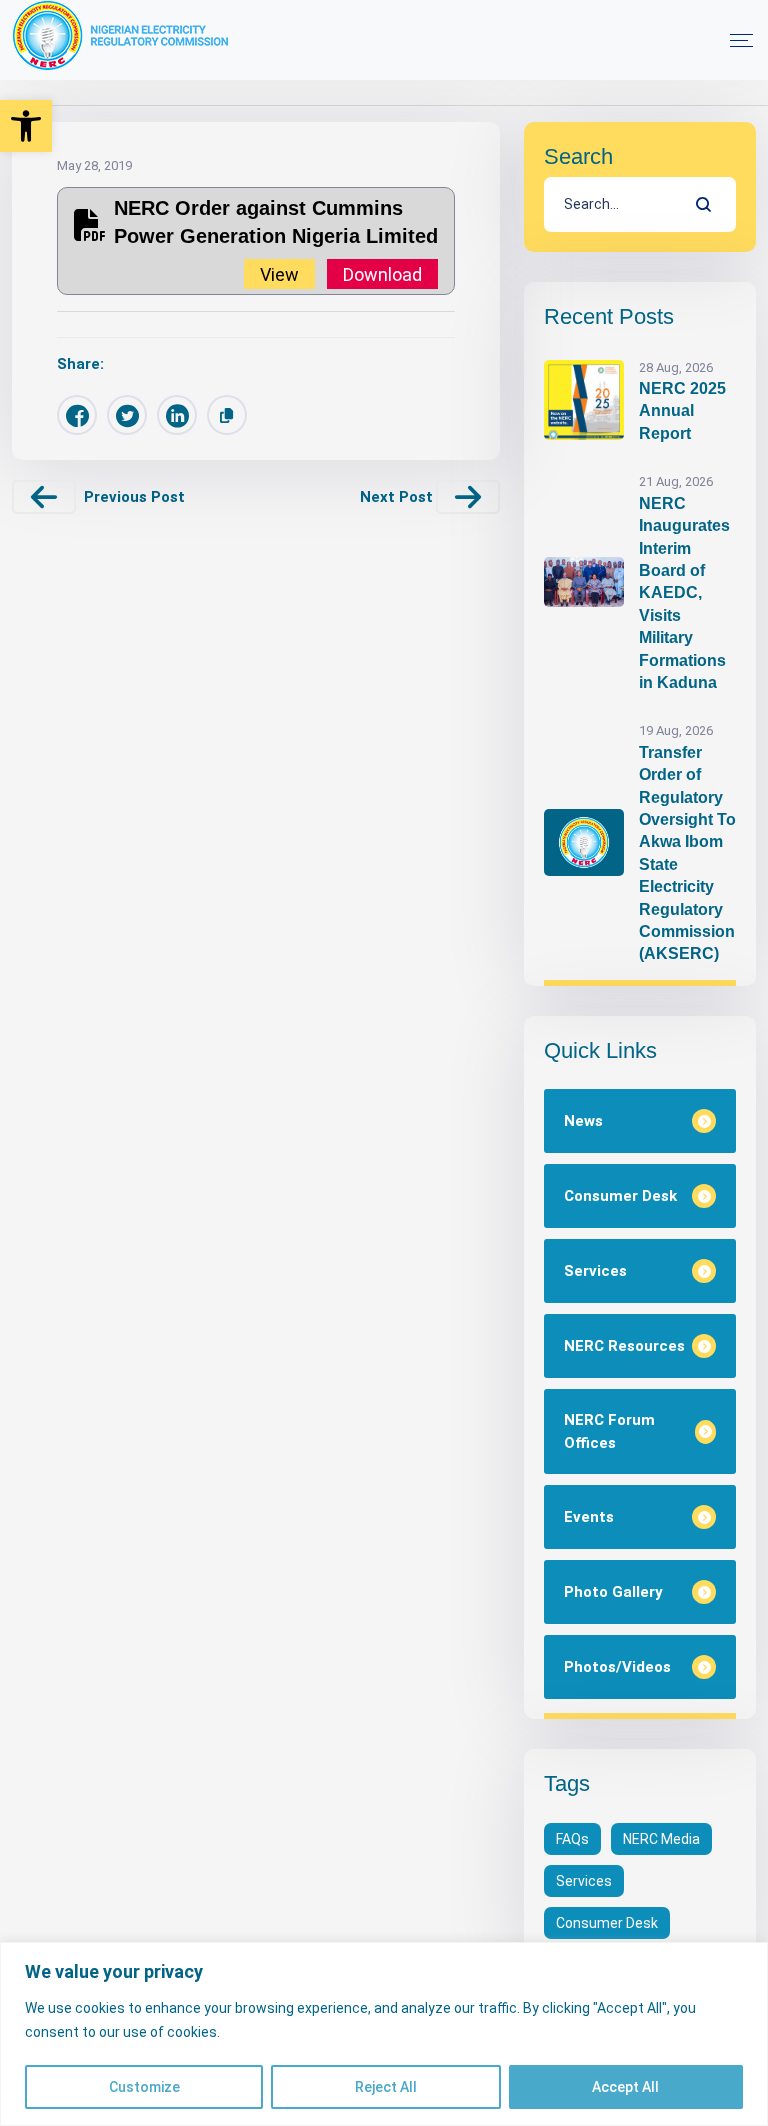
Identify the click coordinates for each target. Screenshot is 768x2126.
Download (382, 273)
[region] (384, 2034)
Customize (144, 2087)
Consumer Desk (607, 1923)
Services (584, 1881)
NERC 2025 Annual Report (682, 411)
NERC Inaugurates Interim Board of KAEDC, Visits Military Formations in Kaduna (684, 593)
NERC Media (661, 1839)
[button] (26, 126)
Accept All (625, 2087)
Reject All (386, 2087)
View (279, 273)
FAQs (572, 1839)
